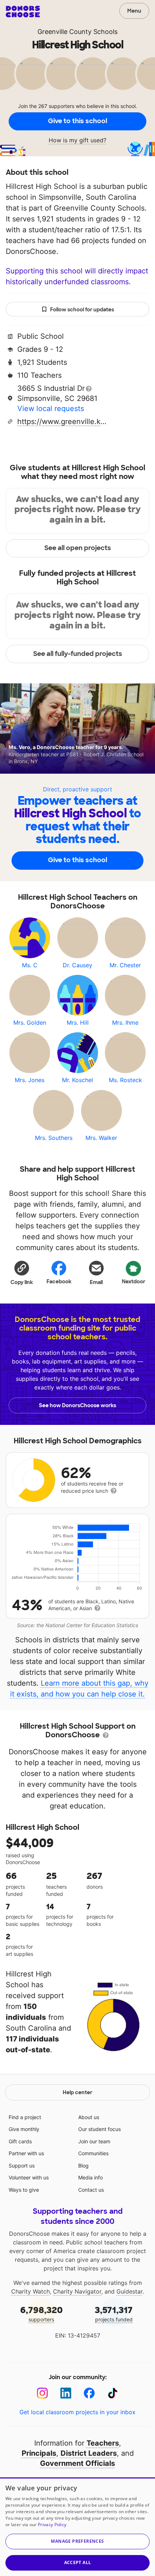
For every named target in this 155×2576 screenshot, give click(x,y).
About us (89, 2117)
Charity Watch (30, 2291)
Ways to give (24, 2190)
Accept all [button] (78, 2562)
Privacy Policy (52, 2525)
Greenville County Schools (77, 32)
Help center (77, 2092)
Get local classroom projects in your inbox (77, 2412)
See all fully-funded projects (78, 654)
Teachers (103, 2443)
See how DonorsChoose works (77, 1405)
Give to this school (77, 121)
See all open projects (78, 548)
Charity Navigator (77, 2291)
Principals (39, 2453)
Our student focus (99, 2129)
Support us (22, 2166)
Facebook (59, 1281)
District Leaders (89, 2453)
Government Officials (77, 2463)
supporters (41, 2314)
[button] (22, 1272)
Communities (93, 2153)
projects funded (114, 2314)
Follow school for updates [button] (82, 310)
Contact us (91, 2190)
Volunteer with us (29, 2177)
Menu (134, 11)
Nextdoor (134, 1281)
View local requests (51, 409)
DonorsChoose (23, 12)
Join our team (94, 2141)
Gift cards (20, 2141)
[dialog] (77, 2527)
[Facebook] (89, 2393)
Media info (90, 2177)
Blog (83, 2166)
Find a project (25, 2117)
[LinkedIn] (66, 2393)
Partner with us (26, 2153)
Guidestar (129, 2291)
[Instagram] (42, 2393)
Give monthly (24, 2129)
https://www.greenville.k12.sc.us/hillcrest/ (62, 422)
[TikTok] (113, 2393)
